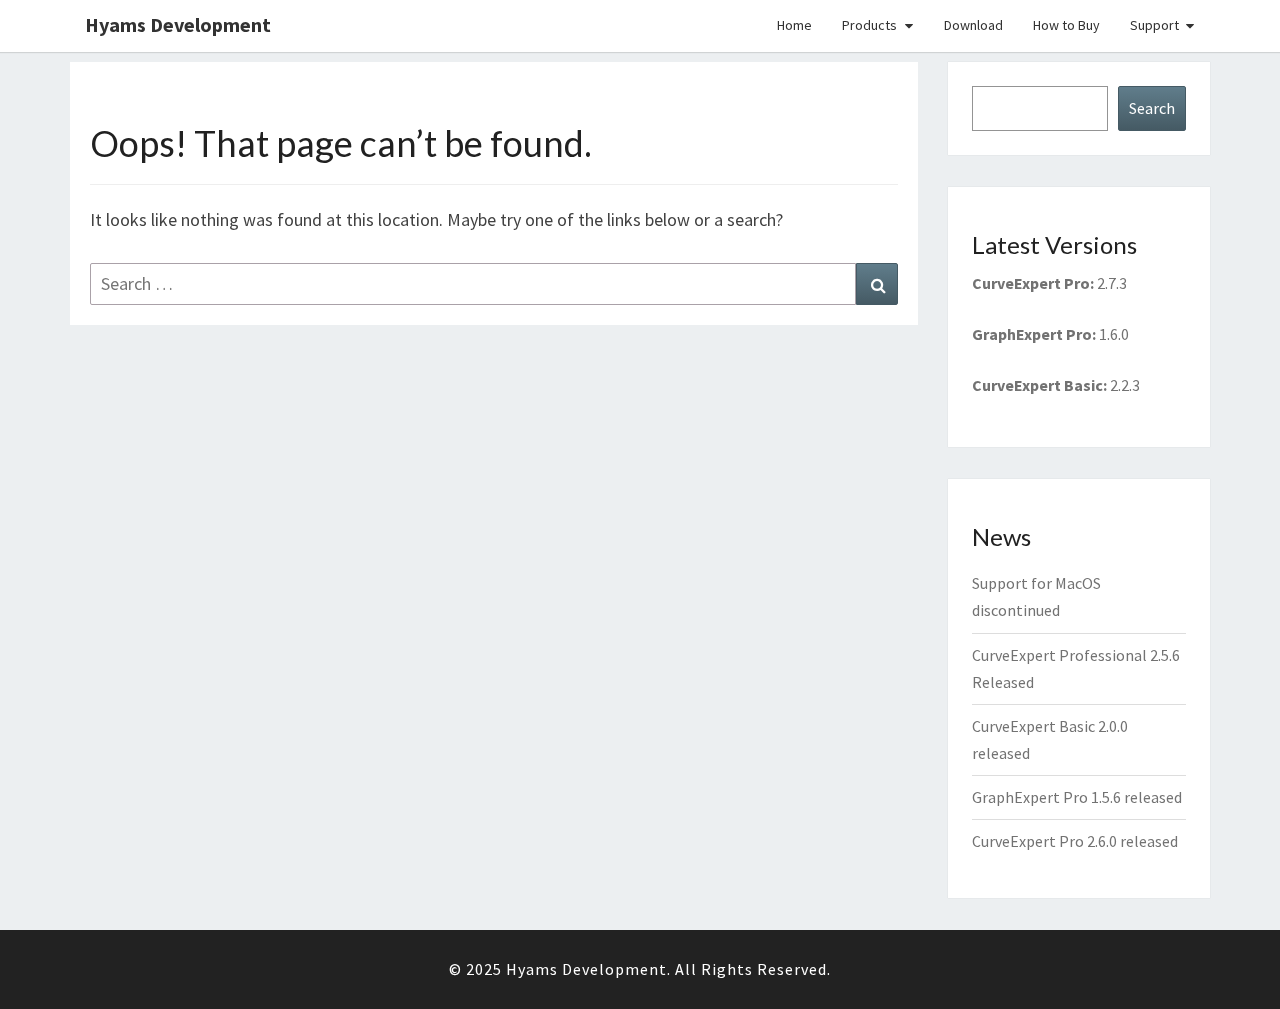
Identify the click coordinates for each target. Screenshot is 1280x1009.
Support (1154, 25)
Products (869, 25)
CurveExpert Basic (1037, 385)
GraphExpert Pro (1032, 334)
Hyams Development (178, 24)
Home (794, 25)
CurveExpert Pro (1031, 283)
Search (1152, 108)
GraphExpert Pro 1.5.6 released (1077, 797)
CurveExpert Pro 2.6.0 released (1075, 841)
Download (973, 25)
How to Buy (1066, 25)
